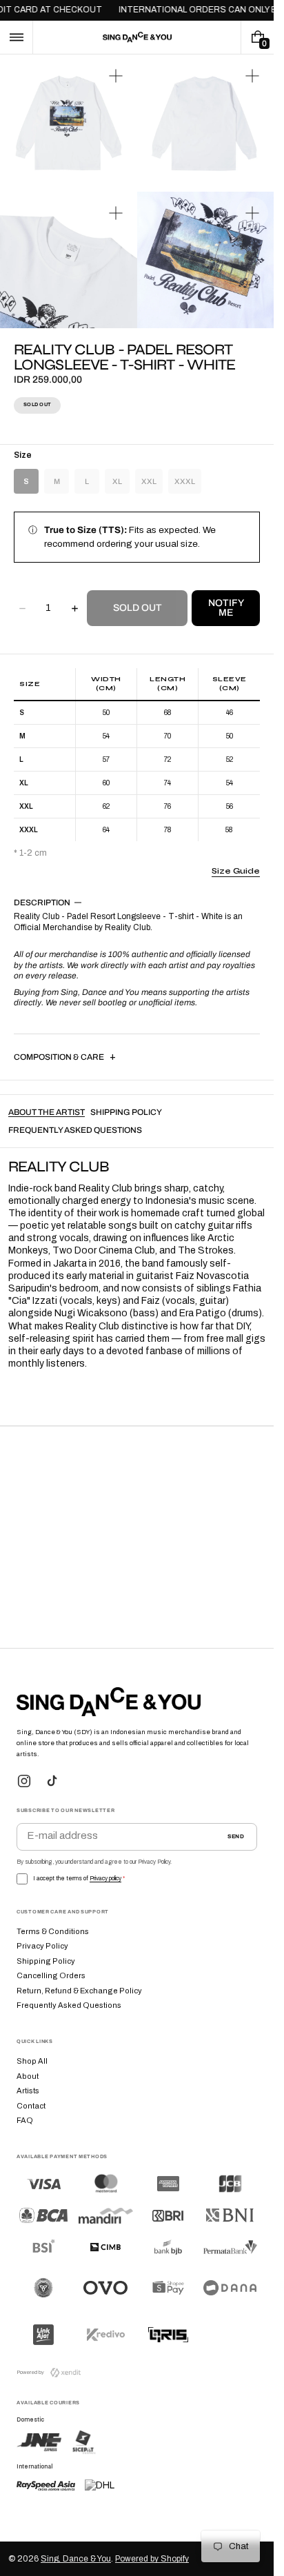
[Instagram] (24, 1781)
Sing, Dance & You (76, 2559)
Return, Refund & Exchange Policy (79, 1991)
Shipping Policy (46, 1961)
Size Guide (236, 871)
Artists (28, 2091)
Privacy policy (105, 1879)
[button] (16, 37)
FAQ (25, 2120)
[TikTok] (52, 1781)
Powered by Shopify (152, 2559)
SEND (236, 1837)
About (28, 2076)
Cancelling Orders (51, 1975)
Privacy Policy (42, 1946)
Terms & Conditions (53, 1931)
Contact (31, 2106)
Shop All (32, 2061)
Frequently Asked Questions (69, 2005)
